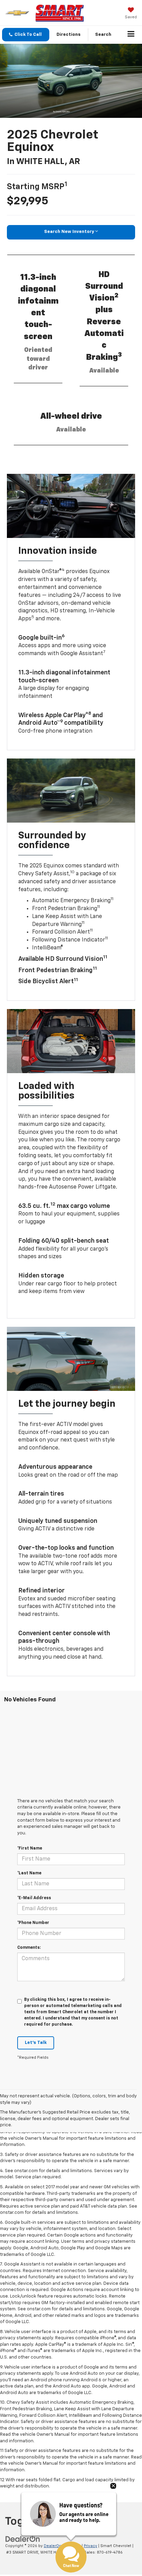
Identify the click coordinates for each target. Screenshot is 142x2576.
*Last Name (29, 1873)
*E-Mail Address (34, 1898)
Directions (69, 35)
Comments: (29, 1948)
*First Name (30, 1849)
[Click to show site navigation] (131, 35)
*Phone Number (33, 1923)
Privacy (90, 2546)
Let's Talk (36, 2043)
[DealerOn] (23, 2539)
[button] (26, 35)
